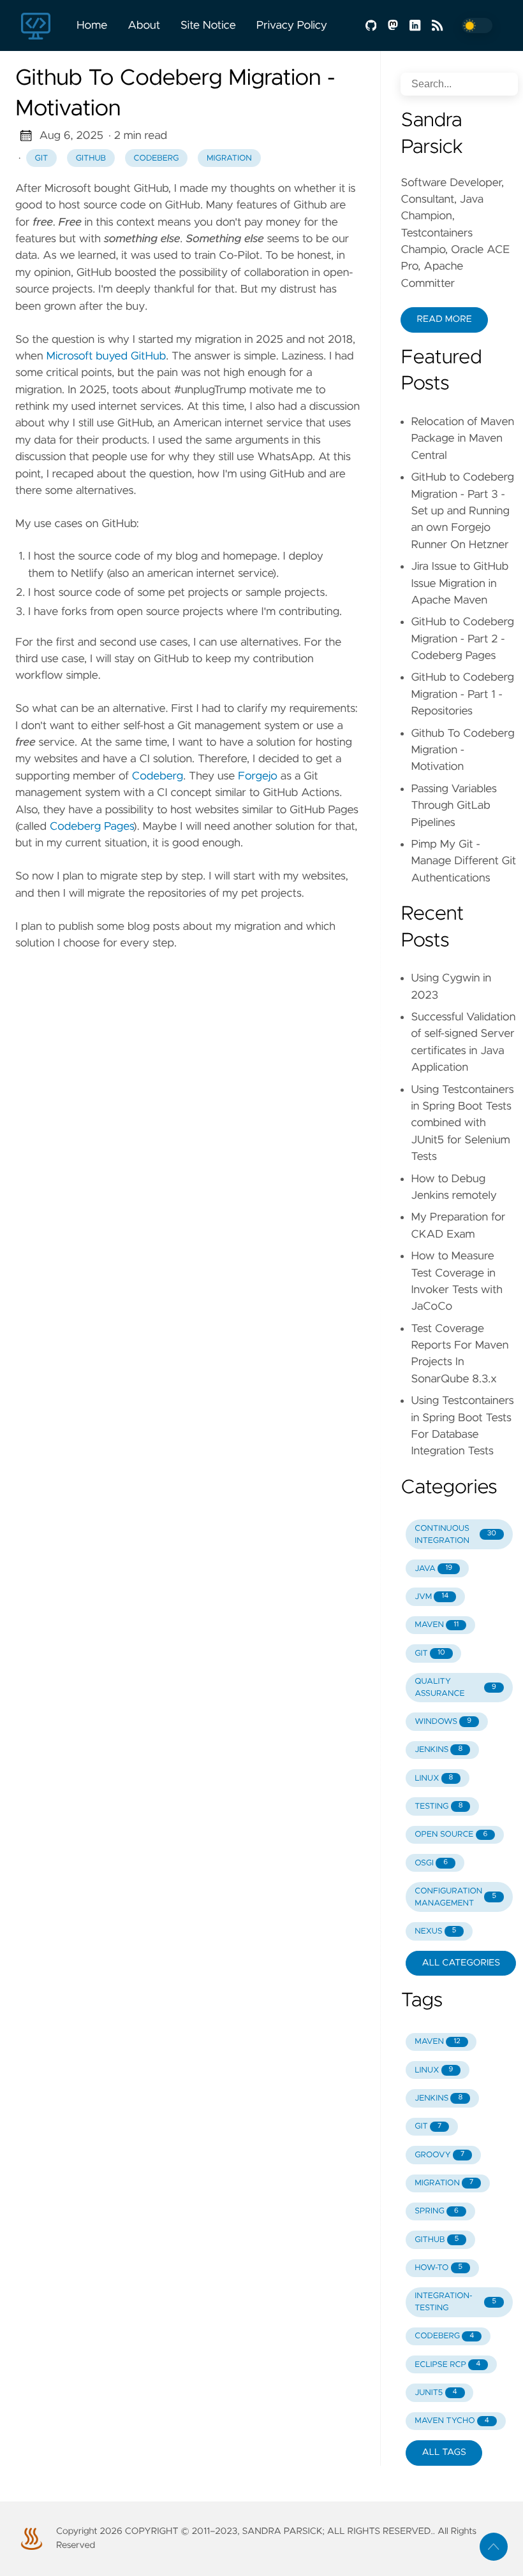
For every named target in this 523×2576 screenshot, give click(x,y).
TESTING (438, 1806)
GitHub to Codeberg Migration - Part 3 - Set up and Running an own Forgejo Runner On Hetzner (462, 511)
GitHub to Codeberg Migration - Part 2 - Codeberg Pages (462, 639)
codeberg (157, 158)
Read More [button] (444, 319)
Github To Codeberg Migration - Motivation (462, 750)
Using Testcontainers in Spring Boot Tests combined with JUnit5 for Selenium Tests (462, 1124)
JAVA (433, 1569)
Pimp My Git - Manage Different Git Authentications (463, 861)
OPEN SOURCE (451, 1834)
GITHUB (437, 2240)
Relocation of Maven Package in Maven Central (462, 439)
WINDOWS (443, 1722)
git (42, 158)
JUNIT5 (436, 2393)
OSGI (431, 1863)
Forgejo (258, 776)
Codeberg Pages (92, 827)
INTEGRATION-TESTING (455, 2302)
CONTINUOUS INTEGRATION (455, 1535)
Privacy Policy (292, 25)
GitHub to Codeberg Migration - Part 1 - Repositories (462, 694)
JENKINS (438, 1750)
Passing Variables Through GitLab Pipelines (454, 806)
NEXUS (435, 1931)
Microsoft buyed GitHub (107, 356)
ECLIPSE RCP (447, 2365)
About (144, 25)
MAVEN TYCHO (452, 2421)
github (91, 158)
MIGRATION (444, 2183)
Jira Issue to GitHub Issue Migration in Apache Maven (460, 583)
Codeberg (158, 776)
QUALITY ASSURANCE (455, 1688)
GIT (430, 1653)
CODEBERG (444, 2336)
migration (229, 158)
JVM (431, 1597)
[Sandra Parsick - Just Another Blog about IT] (41, 25)
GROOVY (439, 2155)
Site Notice (208, 25)
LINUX (434, 1778)
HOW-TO (438, 2268)
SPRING (437, 2211)
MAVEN (437, 1625)
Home (92, 25)
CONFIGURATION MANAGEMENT (455, 1897)
